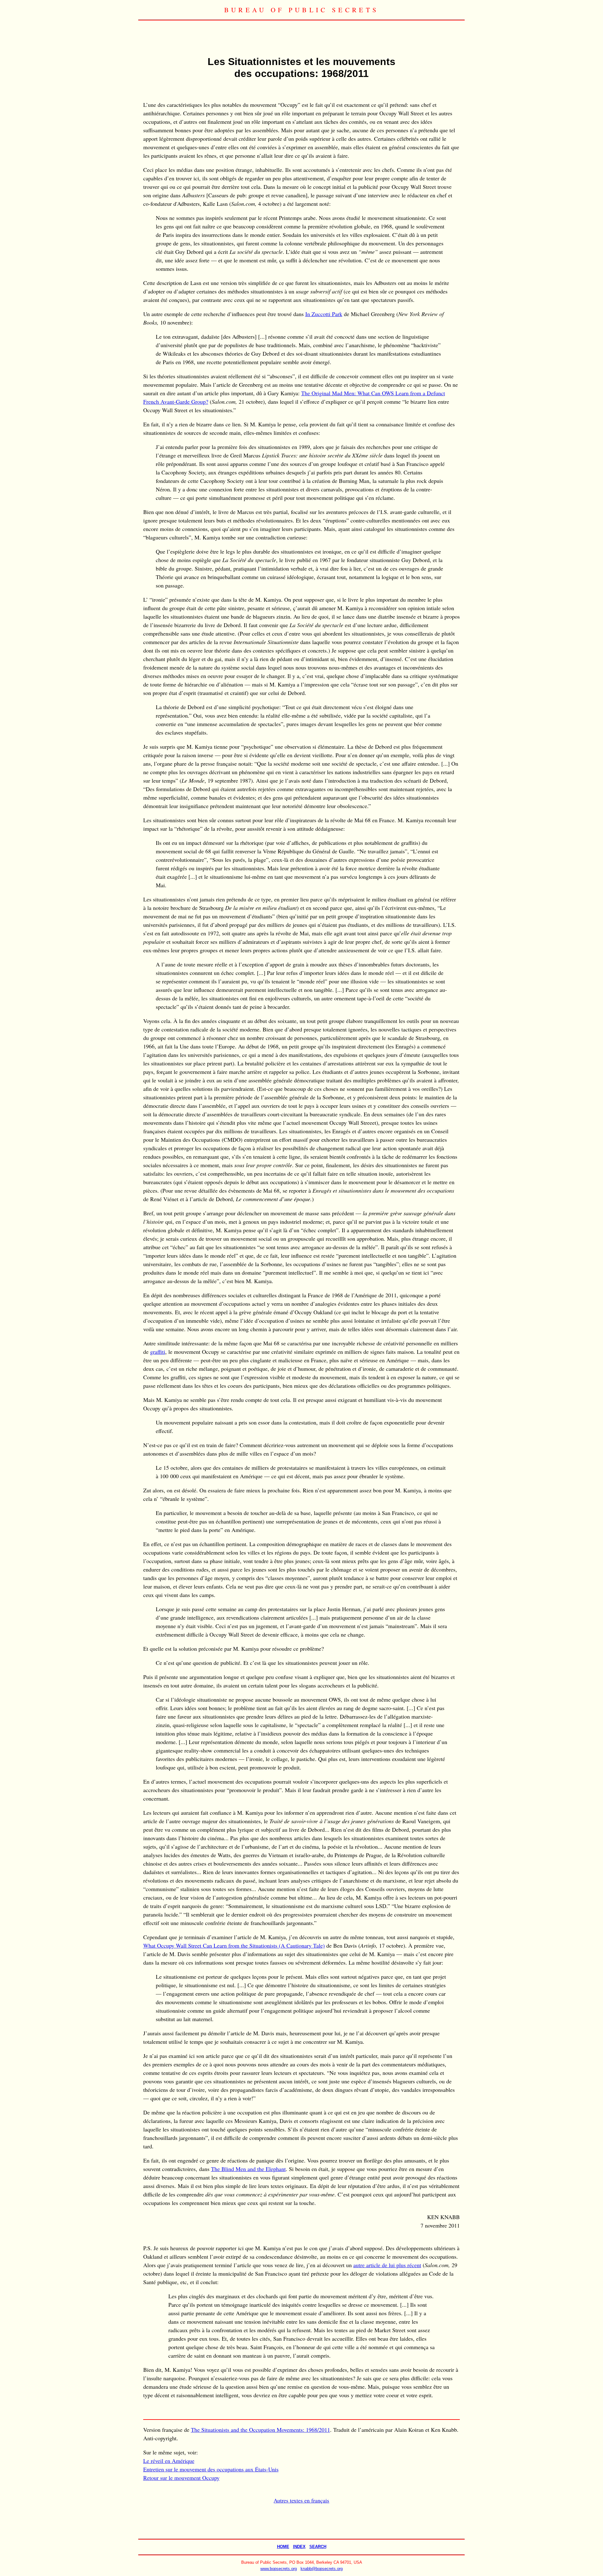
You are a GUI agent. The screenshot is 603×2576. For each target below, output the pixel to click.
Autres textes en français (301, 2500)
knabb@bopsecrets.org (322, 2569)
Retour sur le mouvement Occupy (181, 2478)
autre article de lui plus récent (387, 2265)
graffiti (158, 1352)
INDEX (299, 2547)
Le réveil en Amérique (169, 2461)
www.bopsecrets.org (279, 2569)
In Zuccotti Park (324, 314)
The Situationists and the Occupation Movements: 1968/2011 (261, 2430)
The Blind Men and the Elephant (248, 2169)
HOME (283, 2547)
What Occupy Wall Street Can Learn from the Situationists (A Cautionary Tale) (234, 1945)
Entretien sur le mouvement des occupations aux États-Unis (211, 2469)
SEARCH (318, 2547)
